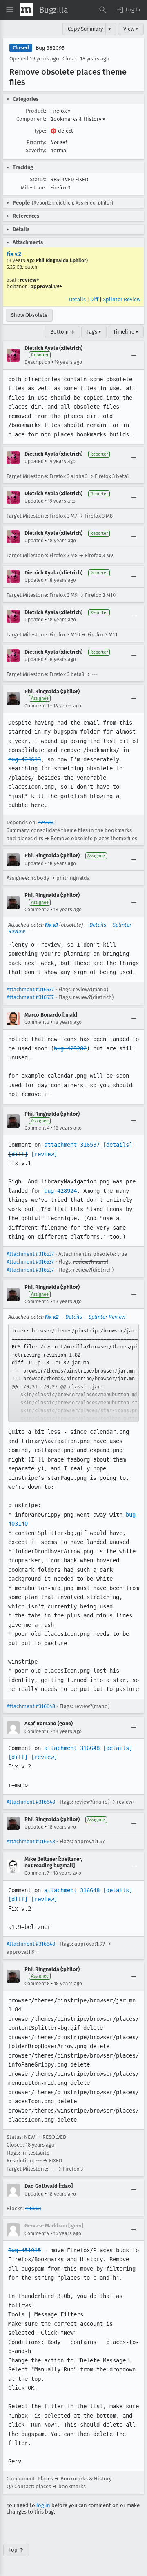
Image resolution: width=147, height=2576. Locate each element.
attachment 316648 (72, 1748)
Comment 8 (37, 1984)
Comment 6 (37, 1731)
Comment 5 (37, 1301)
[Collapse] (134, 355)
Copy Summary (85, 29)
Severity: (36, 150)
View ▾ (131, 29)
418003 (33, 2208)
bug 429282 (70, 1048)
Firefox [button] (60, 111)
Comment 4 (37, 1128)
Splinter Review (122, 299)
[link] (73, 1373)
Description (37, 362)
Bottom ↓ (62, 332)
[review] (44, 1154)
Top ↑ (16, 2550)
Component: (31, 119)
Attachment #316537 (30, 989)
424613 (46, 822)
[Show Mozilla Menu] (26, 10)
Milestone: (33, 188)
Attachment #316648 (31, 1706)
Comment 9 (37, 2233)
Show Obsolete (29, 315)
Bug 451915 (24, 2250)
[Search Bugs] (103, 10)
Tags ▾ (94, 332)
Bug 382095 (50, 48)
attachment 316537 (72, 1145)
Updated (34, 461)
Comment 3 (37, 1022)
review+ (30, 280)
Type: (40, 131)
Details (77, 299)
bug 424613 (24, 759)
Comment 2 (37, 910)
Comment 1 (37, 706)
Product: (36, 111)
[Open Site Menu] (10, 10)
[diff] (18, 1154)
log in (43, 2505)
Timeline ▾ (126, 332)
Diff (94, 299)
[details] (118, 1145)
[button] (128, 10)
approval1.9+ (46, 286)
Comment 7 (37, 1873)
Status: (38, 179)
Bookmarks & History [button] (78, 119)
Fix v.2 (14, 254)
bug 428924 (60, 1191)
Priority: (36, 142)
